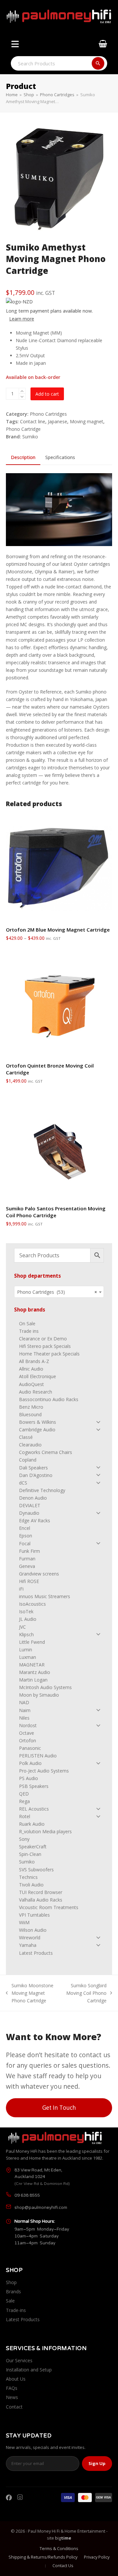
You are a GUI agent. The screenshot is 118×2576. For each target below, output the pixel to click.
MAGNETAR (32, 1665)
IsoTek (26, 1611)
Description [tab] (23, 457)
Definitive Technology (42, 1490)
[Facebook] (9, 2498)
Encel (25, 1528)
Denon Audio (33, 1498)
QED (24, 1794)
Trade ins (29, 1331)
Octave (27, 1733)
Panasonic (30, 1748)
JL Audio (28, 1619)
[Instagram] (20, 2498)
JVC (22, 1627)
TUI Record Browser (41, 1892)
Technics (28, 1877)
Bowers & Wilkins (38, 1422)
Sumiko (30, 437)
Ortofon (28, 1740)
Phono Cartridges (48, 414)
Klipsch (26, 1634)
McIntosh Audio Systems (45, 1687)
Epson (26, 1536)
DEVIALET (30, 1505)
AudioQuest (31, 1384)
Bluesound (30, 1414)
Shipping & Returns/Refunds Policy (43, 2557)
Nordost (28, 1725)
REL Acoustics (34, 1809)
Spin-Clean (30, 1854)
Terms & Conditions (59, 2548)
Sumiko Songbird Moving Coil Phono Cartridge (86, 1993)
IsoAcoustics (32, 1604)
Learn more (22, 319)
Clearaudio (30, 1445)
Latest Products (36, 1953)
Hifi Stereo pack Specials (45, 1346)
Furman (27, 1559)
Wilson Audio (33, 1930)
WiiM (24, 1922)
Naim (25, 1710)
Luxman (28, 1657)
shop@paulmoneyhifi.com (41, 2208)
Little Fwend (32, 1642)
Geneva (27, 1566)
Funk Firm (29, 1551)
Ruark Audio (32, 1824)
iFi (21, 1589)
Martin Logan (33, 1680)
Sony (24, 1839)
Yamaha (28, 1945)
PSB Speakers (34, 1786)
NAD (24, 1702)
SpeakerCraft (33, 1847)
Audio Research (36, 1392)
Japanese (58, 421)
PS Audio (29, 1778)
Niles (24, 1718)
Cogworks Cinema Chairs (46, 1452)
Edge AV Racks (35, 1520)
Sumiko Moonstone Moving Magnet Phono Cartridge (30, 1993)
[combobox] (59, 1292)
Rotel (25, 1816)
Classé (26, 1437)
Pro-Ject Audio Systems (44, 1771)
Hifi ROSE (29, 1581)
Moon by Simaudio (39, 1695)
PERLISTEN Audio (38, 1756)
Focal (25, 1543)
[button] (14, 46)
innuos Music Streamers (45, 1596)
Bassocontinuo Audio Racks (49, 1399)
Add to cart (47, 394)
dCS (23, 1483)
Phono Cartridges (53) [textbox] (57, 1292)
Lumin (26, 1650)
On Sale (27, 1323)
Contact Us (63, 2565)
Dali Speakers (33, 1468)
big (63, 2538)
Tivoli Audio (31, 1885)
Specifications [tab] (60, 457)
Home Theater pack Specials (49, 1354)
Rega (24, 1801)
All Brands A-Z (34, 1361)
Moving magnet (87, 421)
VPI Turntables (34, 1915)
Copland (28, 1460)
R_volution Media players (45, 1831)
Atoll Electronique (38, 1376)
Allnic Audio (31, 1369)
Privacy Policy (97, 2557)
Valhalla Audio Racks (41, 1900)
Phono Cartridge (23, 429)
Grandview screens (39, 1574)
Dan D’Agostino (36, 1475)
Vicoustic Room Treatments (49, 1907)
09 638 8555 (27, 2195)
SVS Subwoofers (36, 1870)
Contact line (33, 421)
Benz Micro (31, 1407)
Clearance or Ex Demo (43, 1339)
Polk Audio (30, 1763)
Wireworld (30, 1938)
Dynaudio (29, 1513)
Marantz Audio (35, 1672)
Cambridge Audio (37, 1430)
